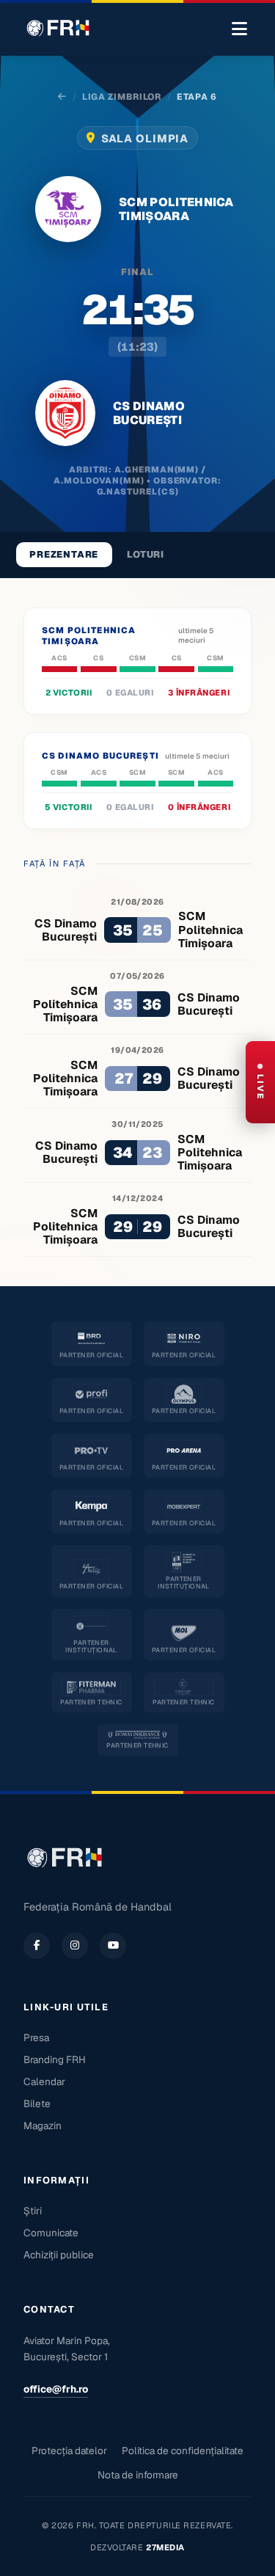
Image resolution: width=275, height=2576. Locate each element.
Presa (36, 2037)
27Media (165, 2547)
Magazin (43, 2126)
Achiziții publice (59, 2255)
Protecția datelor (69, 2451)
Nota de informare (138, 2475)
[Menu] (239, 29)
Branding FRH (55, 2059)
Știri (33, 2211)
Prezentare (64, 554)
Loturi (146, 554)
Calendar (44, 2081)
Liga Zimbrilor (122, 97)
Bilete (37, 2104)
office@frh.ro (56, 2389)
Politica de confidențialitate (183, 2451)
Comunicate (51, 2233)
